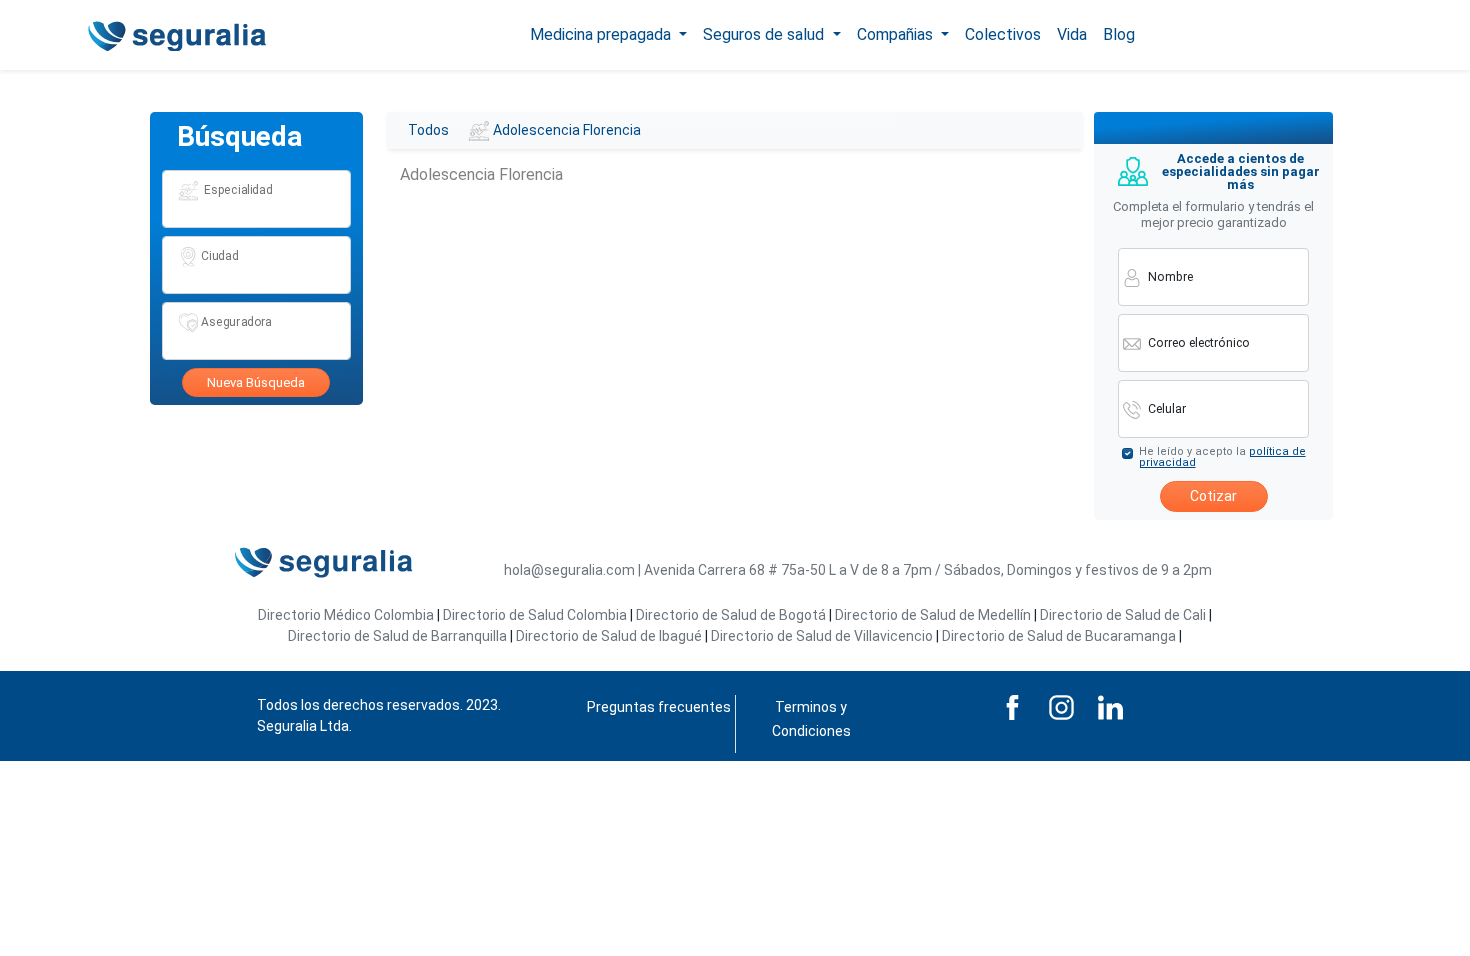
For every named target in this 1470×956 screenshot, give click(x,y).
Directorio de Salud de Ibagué (609, 636)
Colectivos (1003, 34)
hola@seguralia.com (569, 570)
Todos (428, 130)
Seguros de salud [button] (765, 34)
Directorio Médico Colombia (346, 615)
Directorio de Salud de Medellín (933, 615)
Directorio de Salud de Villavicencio (822, 636)
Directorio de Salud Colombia (535, 615)
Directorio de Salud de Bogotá (731, 615)
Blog (1119, 34)
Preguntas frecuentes (659, 707)
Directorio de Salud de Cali (1123, 615)
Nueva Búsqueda (256, 382)
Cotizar (1213, 496)
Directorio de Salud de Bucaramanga (1059, 636)
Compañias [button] (897, 34)
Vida (1072, 34)
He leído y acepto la (1222, 457)
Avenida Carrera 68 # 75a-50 (735, 570)
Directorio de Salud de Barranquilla (397, 636)
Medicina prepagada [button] (602, 34)
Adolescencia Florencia (567, 130)
